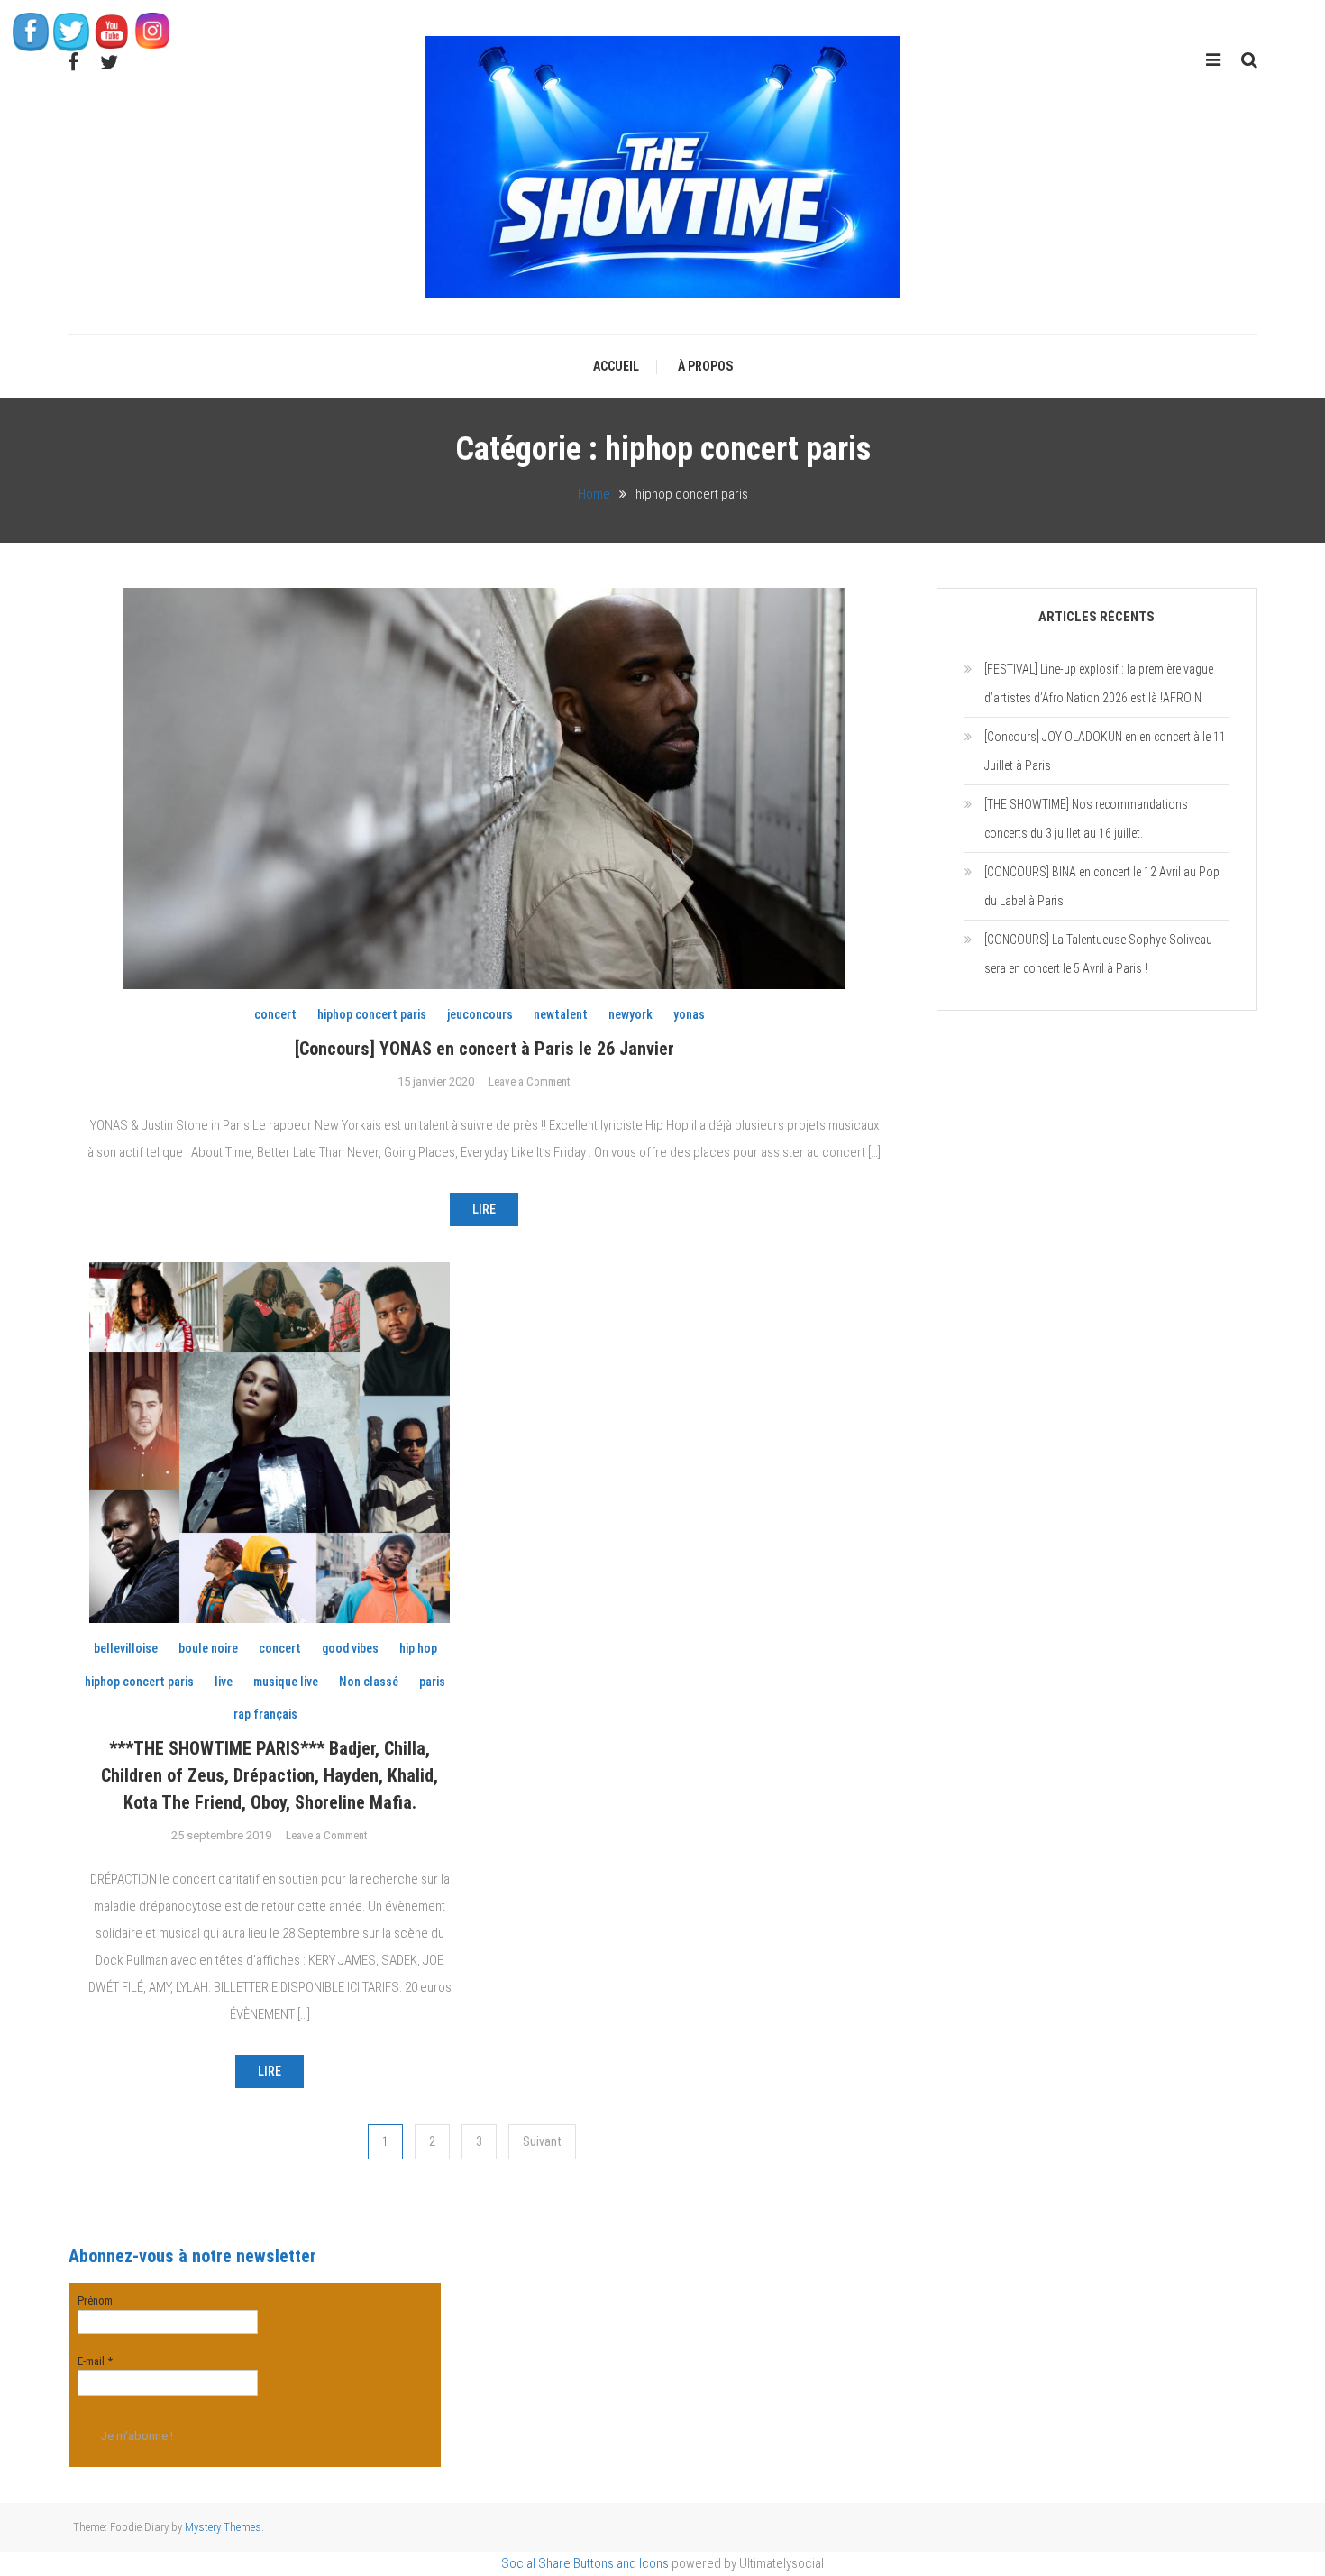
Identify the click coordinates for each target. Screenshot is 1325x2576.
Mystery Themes (223, 2527)
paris (432, 1682)
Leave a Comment (530, 1082)
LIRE (484, 1209)
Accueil (616, 366)
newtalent (561, 1014)
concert (275, 1014)
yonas (689, 1014)
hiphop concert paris (372, 1014)
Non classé (369, 1682)
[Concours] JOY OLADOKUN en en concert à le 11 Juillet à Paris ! (1105, 751)
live (224, 1682)
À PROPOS (705, 366)
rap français (265, 1714)
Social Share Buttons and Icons (585, 2563)
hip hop (418, 1648)
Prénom (95, 2301)
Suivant (542, 2141)
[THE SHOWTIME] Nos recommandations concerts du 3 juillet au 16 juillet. (1086, 819)
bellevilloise (126, 1648)
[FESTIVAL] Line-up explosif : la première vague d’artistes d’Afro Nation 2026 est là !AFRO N (1099, 683)
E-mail (95, 2361)
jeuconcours (480, 1014)
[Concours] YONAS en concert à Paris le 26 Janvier (484, 1049)
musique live (286, 1682)
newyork (631, 1014)
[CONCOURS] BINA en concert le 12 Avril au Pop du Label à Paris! (1102, 886)
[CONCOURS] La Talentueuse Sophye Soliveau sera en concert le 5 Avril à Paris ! (1098, 954)
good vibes (350, 1648)
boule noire (208, 1648)
